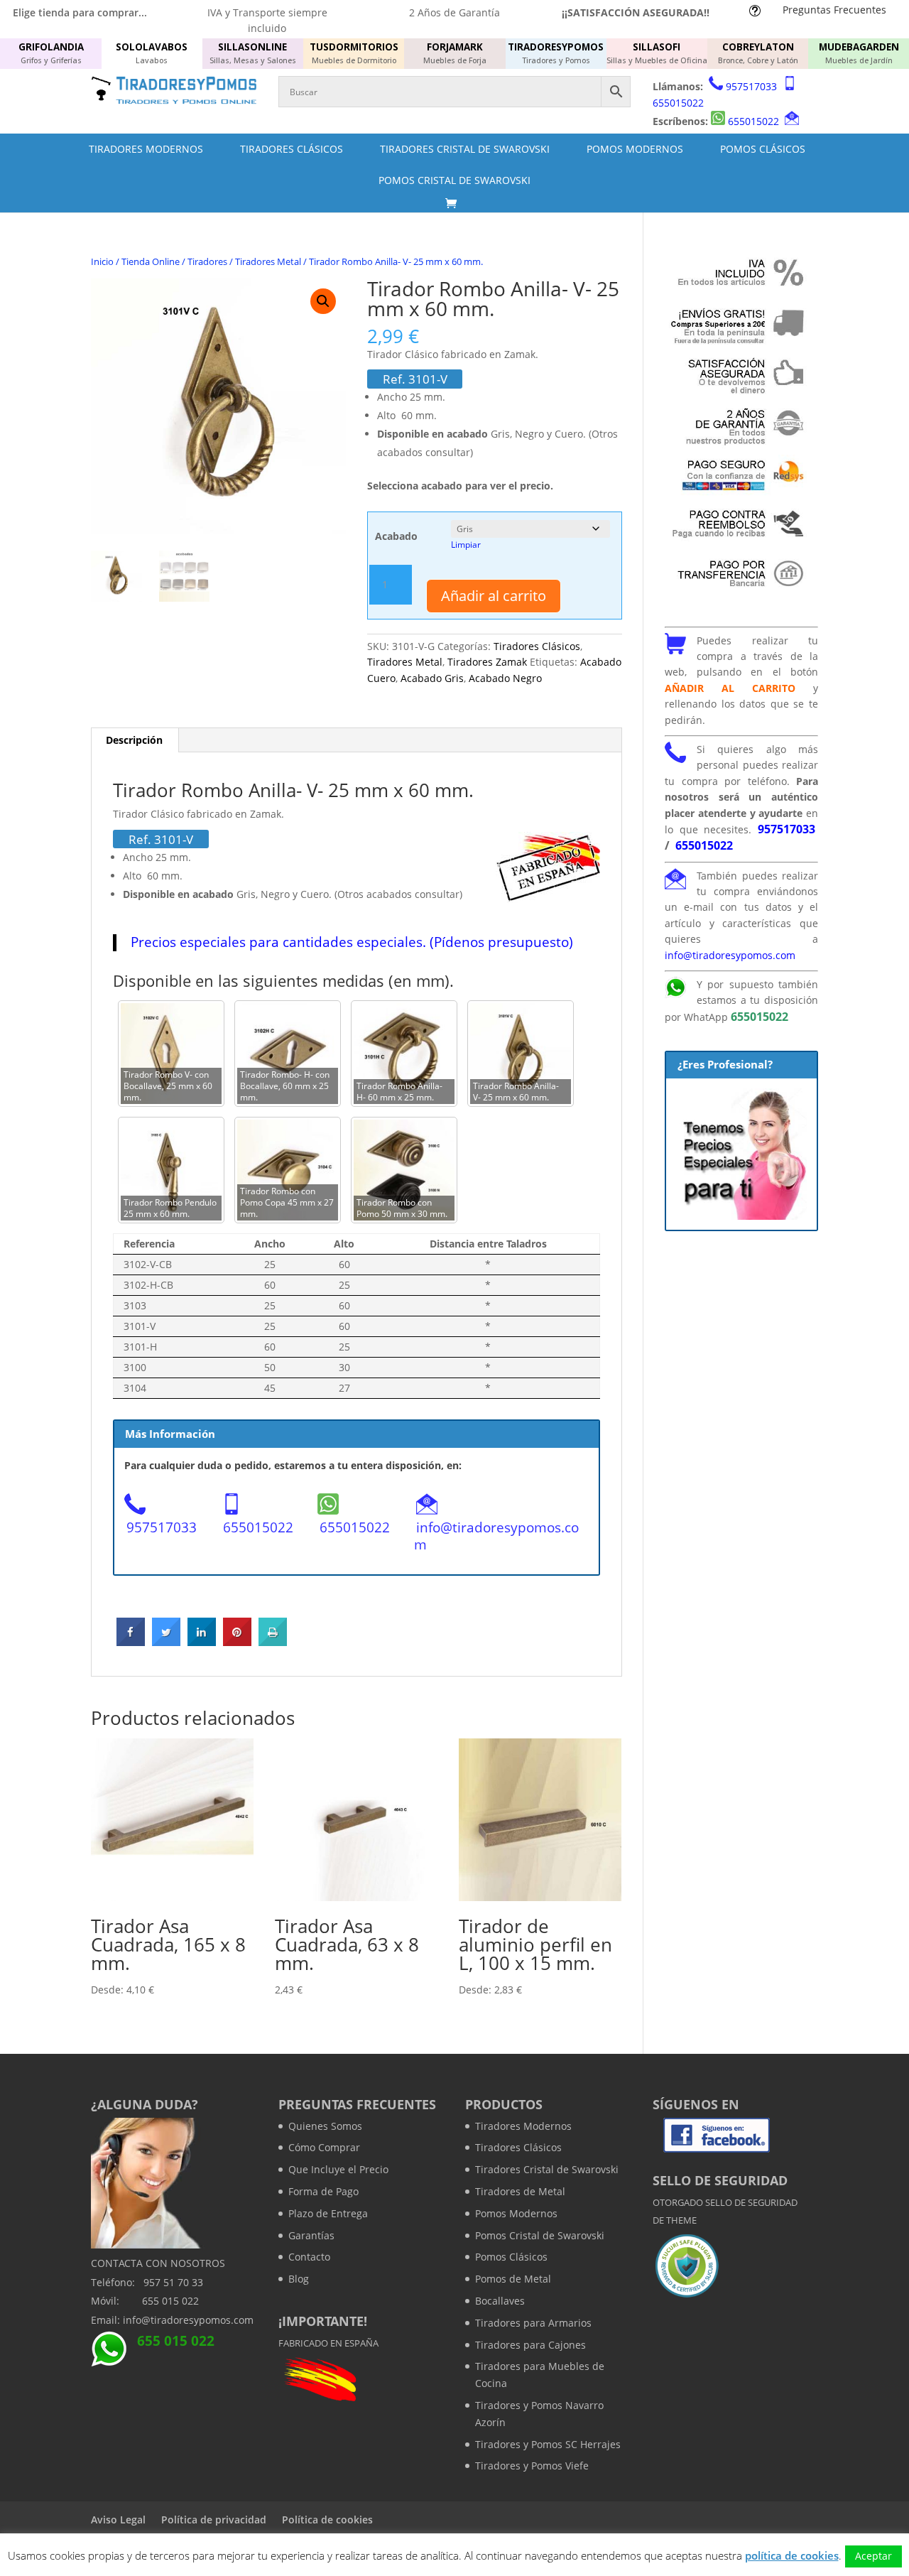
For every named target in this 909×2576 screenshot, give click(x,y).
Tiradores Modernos (146, 149)
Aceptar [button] (873, 2556)
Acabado (396, 536)
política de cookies (792, 2555)
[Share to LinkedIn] (202, 1642)
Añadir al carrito (494, 596)
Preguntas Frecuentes (834, 10)
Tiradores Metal (268, 261)
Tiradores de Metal (520, 2191)
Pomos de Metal (513, 2279)
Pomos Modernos (635, 149)
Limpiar (466, 545)
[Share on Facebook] (131, 1642)
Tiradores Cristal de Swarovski (465, 149)
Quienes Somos (325, 2126)
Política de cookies (327, 2520)
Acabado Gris (432, 678)
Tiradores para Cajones (530, 2345)
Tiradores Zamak (487, 662)
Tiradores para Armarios (533, 2323)
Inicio (102, 261)
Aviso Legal (118, 2520)
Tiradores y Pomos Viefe (532, 2466)
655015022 (678, 103)
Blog (299, 2279)
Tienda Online (151, 261)
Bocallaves (500, 2301)
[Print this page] (273, 1642)
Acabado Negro (505, 678)
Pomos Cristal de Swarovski (454, 180)
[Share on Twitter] (166, 1642)
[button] (323, 301)
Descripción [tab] (134, 740)
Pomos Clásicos (763, 149)
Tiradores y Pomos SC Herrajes (548, 2444)
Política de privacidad (214, 2520)
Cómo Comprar (324, 2147)
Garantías (311, 2235)
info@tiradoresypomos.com (496, 1536)
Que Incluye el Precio (338, 2169)
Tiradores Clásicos (292, 149)
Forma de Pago (323, 2191)
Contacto (309, 2257)
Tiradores (207, 261)
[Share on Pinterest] (237, 1642)
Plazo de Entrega (328, 2213)
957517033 (751, 86)
